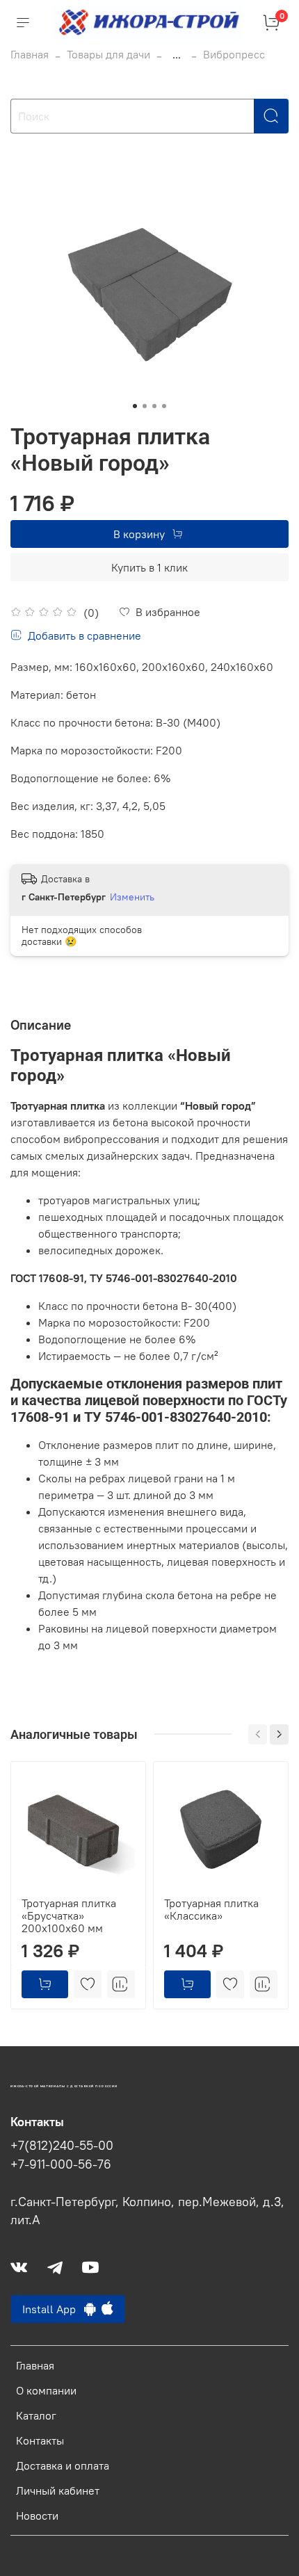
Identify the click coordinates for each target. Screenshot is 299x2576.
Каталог (36, 2415)
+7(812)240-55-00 (62, 2146)
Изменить (132, 897)
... (177, 54)
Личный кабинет (58, 2490)
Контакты (40, 2440)
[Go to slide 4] (164, 406)
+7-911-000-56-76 (61, 2164)
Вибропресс (234, 54)
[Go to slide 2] (145, 406)
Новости (37, 2516)
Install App (53, 2309)
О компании (46, 2390)
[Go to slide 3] (154, 406)
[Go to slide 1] (135, 406)
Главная (30, 54)
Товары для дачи (108, 54)
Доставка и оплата (63, 2465)
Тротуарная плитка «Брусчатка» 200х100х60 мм (69, 1915)
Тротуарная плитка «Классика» (211, 1909)
